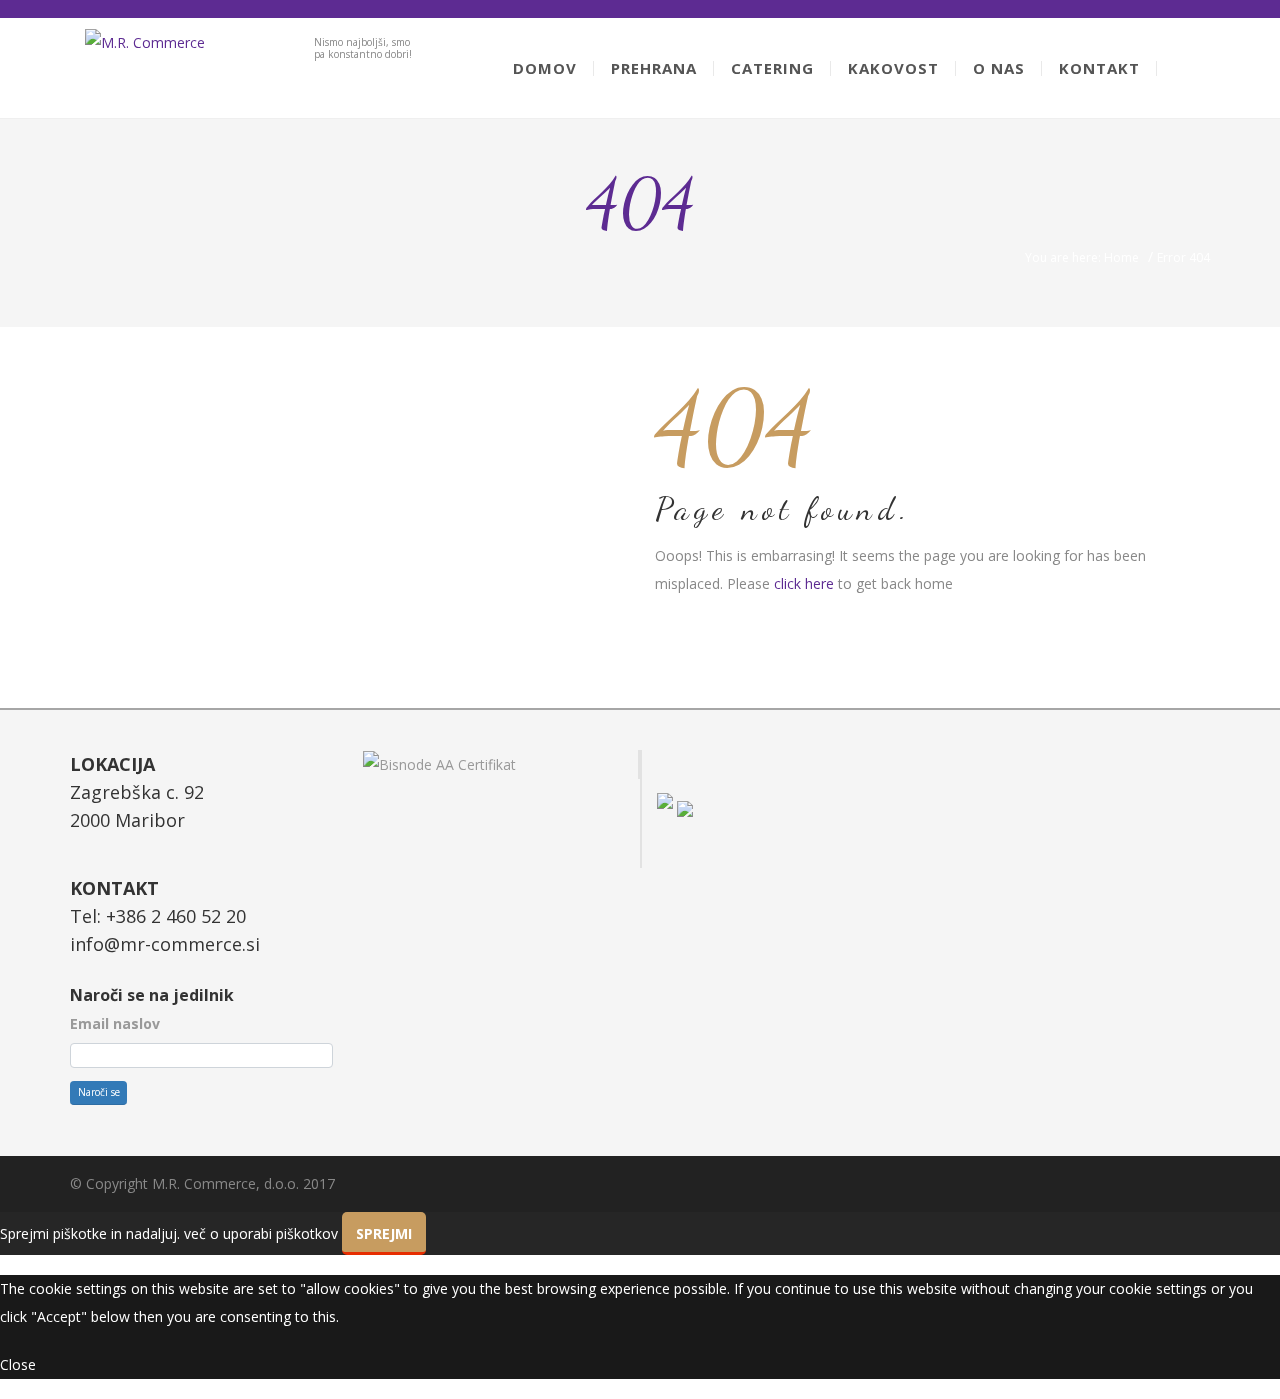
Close (18, 1364)
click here (804, 583)
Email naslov (115, 1023)
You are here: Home (1082, 257)
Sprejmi (384, 1233)
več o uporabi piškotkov (261, 1233)
